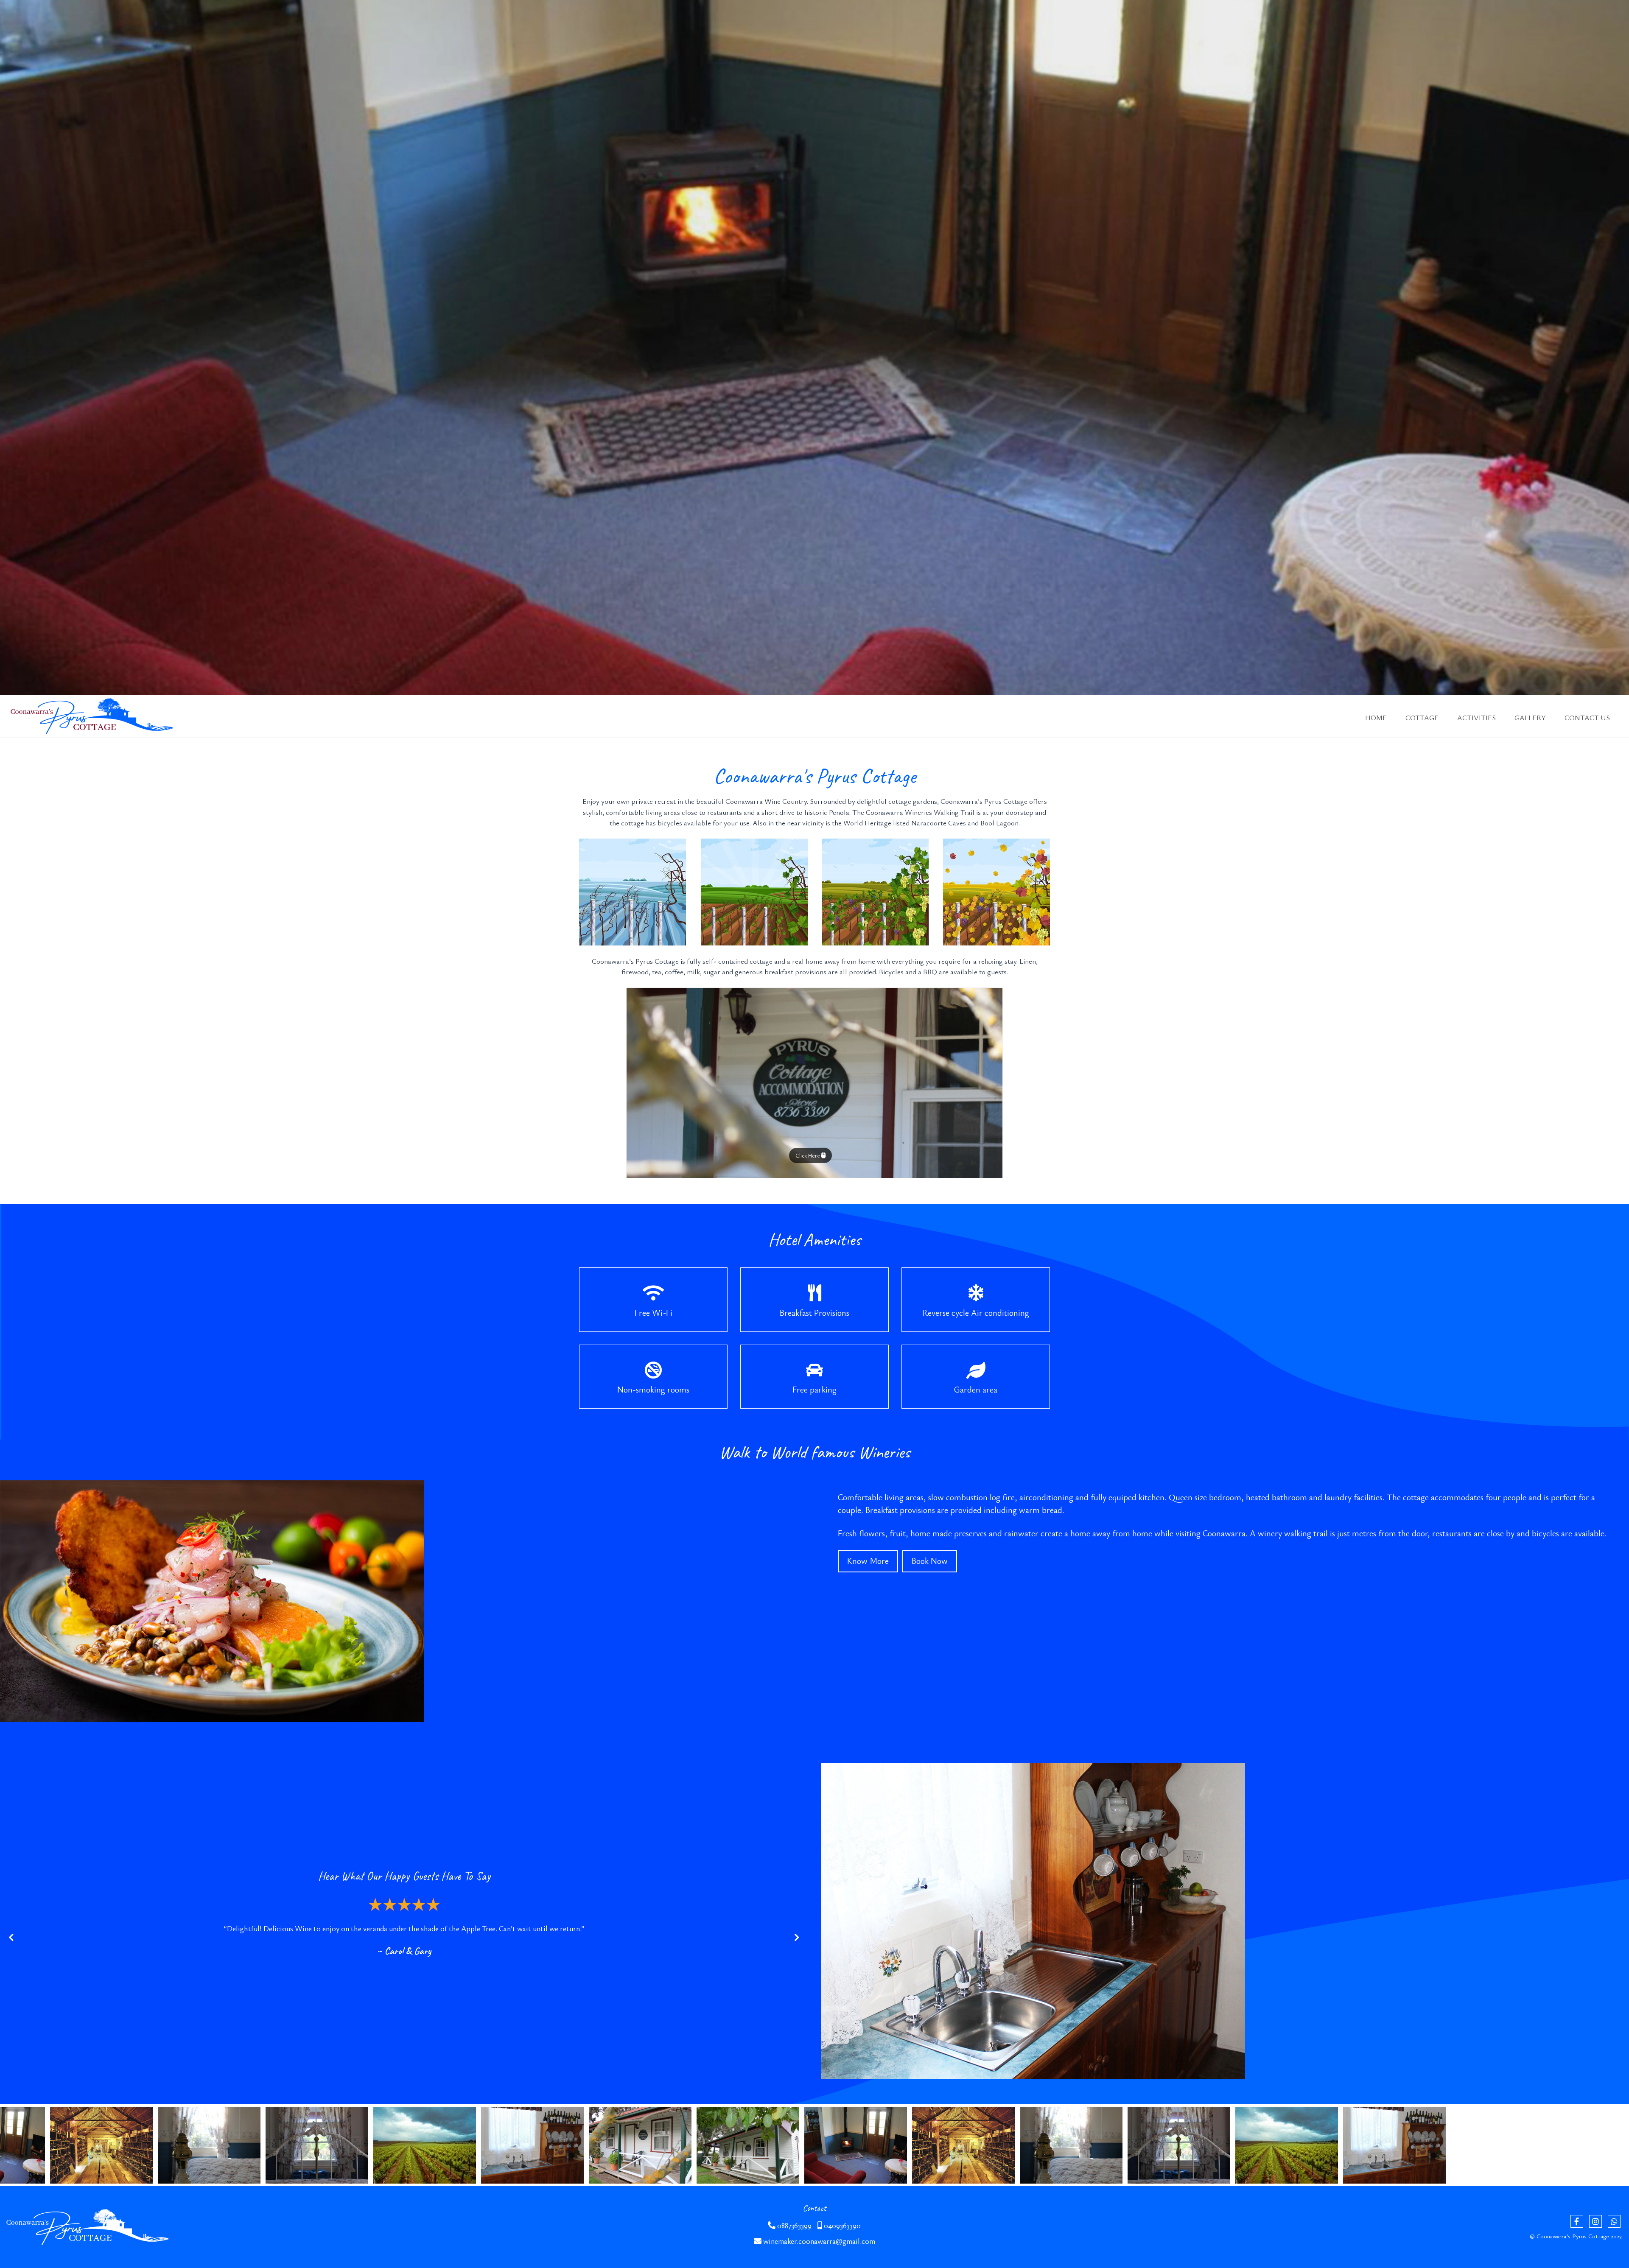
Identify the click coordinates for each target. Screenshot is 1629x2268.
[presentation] (11, 1938)
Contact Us (1587, 717)
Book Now (930, 1561)
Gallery (1530, 717)
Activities (1476, 717)
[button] (18, 253)
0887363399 (794, 2225)
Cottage (1422, 717)
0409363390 (841, 2225)
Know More (868, 1561)
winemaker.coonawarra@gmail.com (818, 2241)
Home (1376, 717)
